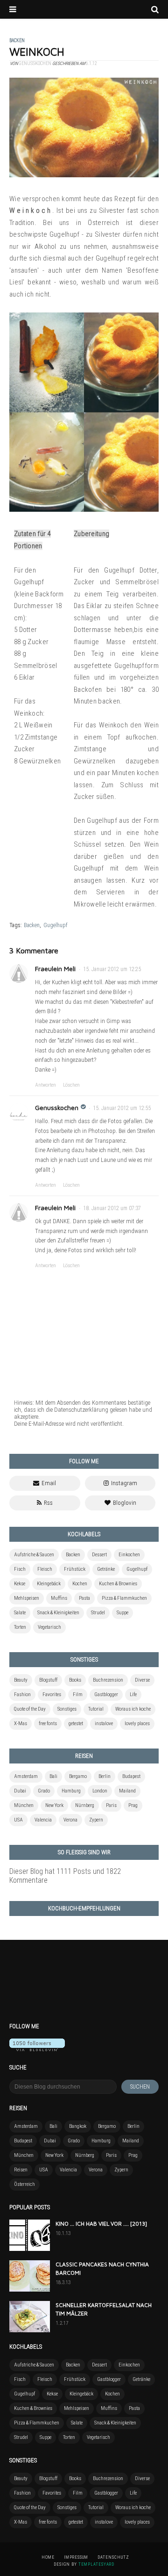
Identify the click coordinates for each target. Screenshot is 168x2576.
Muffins (59, 1598)
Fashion (22, 1694)
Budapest (131, 1776)
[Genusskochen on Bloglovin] (37, 2049)
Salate (20, 1613)
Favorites (52, 1694)
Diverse (142, 1680)
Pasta (84, 1598)
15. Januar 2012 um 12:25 (112, 969)
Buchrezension (108, 1680)
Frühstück (75, 1569)
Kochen (80, 1584)
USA (18, 1820)
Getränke (106, 1569)
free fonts (48, 1723)
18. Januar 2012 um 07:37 (112, 1208)
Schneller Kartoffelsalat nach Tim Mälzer (104, 2309)
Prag (133, 1805)
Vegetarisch (49, 1627)
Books (75, 1680)
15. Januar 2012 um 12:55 (122, 1108)
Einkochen (129, 1555)
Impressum (76, 2557)
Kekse (20, 1584)
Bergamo (78, 1776)
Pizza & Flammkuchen (124, 1598)
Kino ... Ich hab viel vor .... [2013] (101, 2224)
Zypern (96, 1820)
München (24, 1805)
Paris (111, 1805)
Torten (20, 1627)
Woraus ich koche (133, 1709)
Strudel (98, 1613)
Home (48, 2557)
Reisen (21, 2170)
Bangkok (78, 2126)
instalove (104, 1723)
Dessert (99, 1555)
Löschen (71, 1085)
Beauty (21, 1680)
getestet (76, 1723)
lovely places (137, 1723)
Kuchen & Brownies (118, 1584)
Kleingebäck (49, 1584)
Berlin (105, 1776)
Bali (53, 1776)
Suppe (122, 1613)
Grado (44, 1791)
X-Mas (21, 1723)
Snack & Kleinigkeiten (58, 1613)
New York (54, 1805)
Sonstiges (67, 1709)
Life (133, 1694)
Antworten (45, 1085)
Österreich (24, 2184)
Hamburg (71, 1791)
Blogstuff (48, 1680)
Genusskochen (57, 1107)
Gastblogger (106, 1694)
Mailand (127, 1791)
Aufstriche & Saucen (34, 1555)
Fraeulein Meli (55, 969)
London (100, 1791)
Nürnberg (85, 1805)
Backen (32, 925)
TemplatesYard (96, 2564)
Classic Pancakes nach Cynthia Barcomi (102, 2268)
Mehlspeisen (27, 1598)
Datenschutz (113, 2557)
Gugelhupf (56, 925)
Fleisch (45, 1569)
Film (78, 1694)
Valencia (43, 1820)
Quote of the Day (30, 1709)
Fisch (20, 1569)
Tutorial (96, 1709)
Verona (70, 1820)
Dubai (20, 1791)
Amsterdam (26, 1776)
